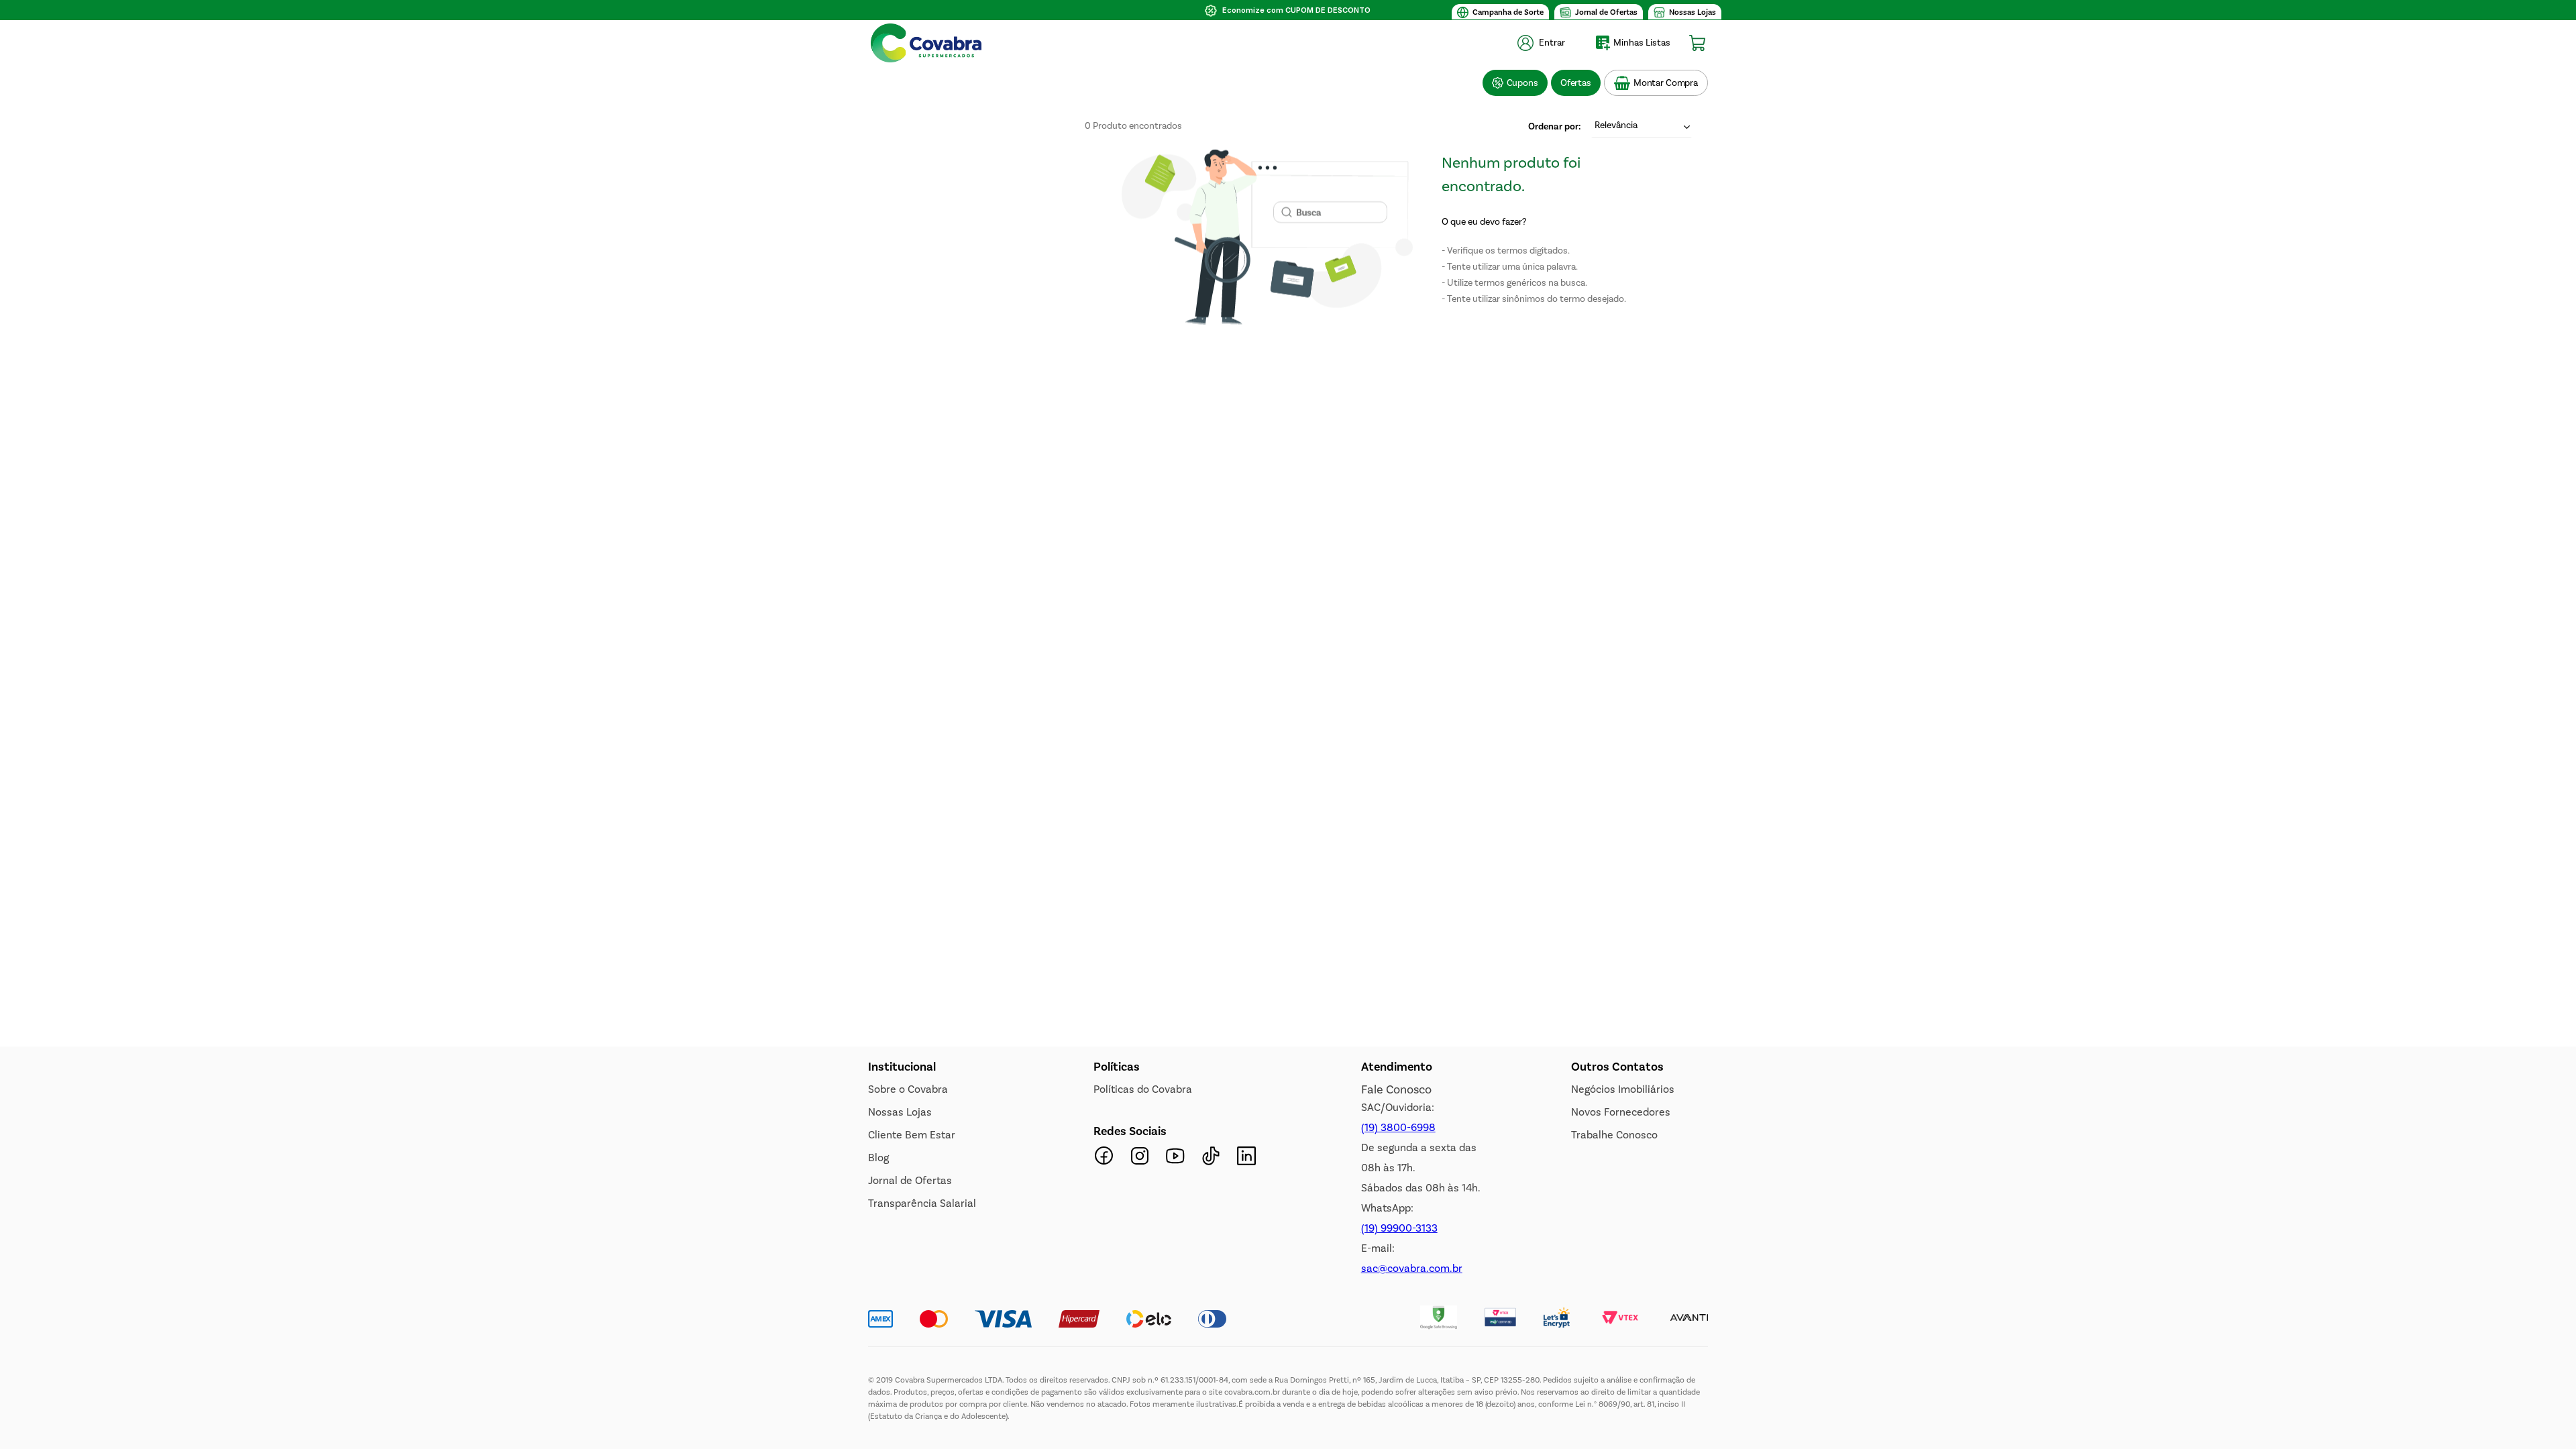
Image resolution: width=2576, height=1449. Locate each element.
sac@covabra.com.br (1412, 1268)
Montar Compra (1666, 83)
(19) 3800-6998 (1398, 1127)
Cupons (1522, 83)
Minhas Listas (1642, 43)
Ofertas (1576, 83)
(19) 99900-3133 (1399, 1228)
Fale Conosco (1396, 1089)
